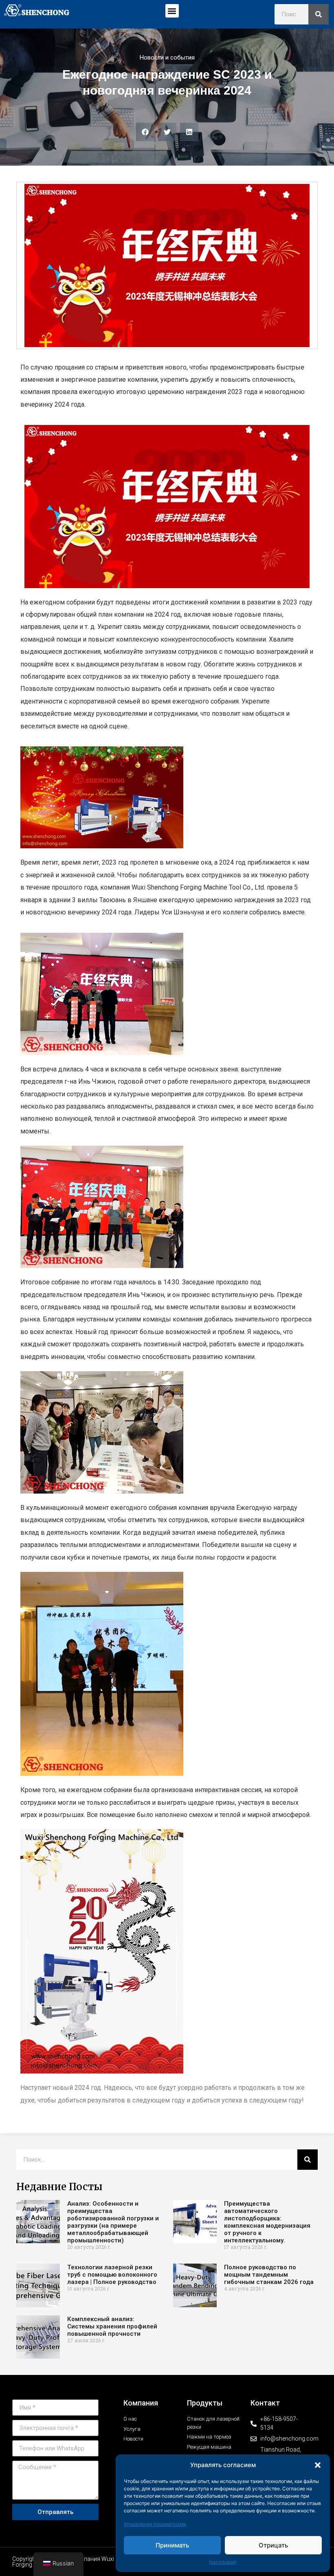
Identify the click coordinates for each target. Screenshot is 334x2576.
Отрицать (273, 2545)
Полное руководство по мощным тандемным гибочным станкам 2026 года (269, 2275)
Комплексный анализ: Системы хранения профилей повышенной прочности (112, 2326)
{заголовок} (223, 2562)
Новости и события (167, 58)
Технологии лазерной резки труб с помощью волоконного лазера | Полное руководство (112, 2275)
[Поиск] (319, 14)
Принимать (172, 2545)
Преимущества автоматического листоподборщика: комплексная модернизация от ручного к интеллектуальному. (267, 2222)
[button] (318, 2465)
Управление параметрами (155, 2524)
